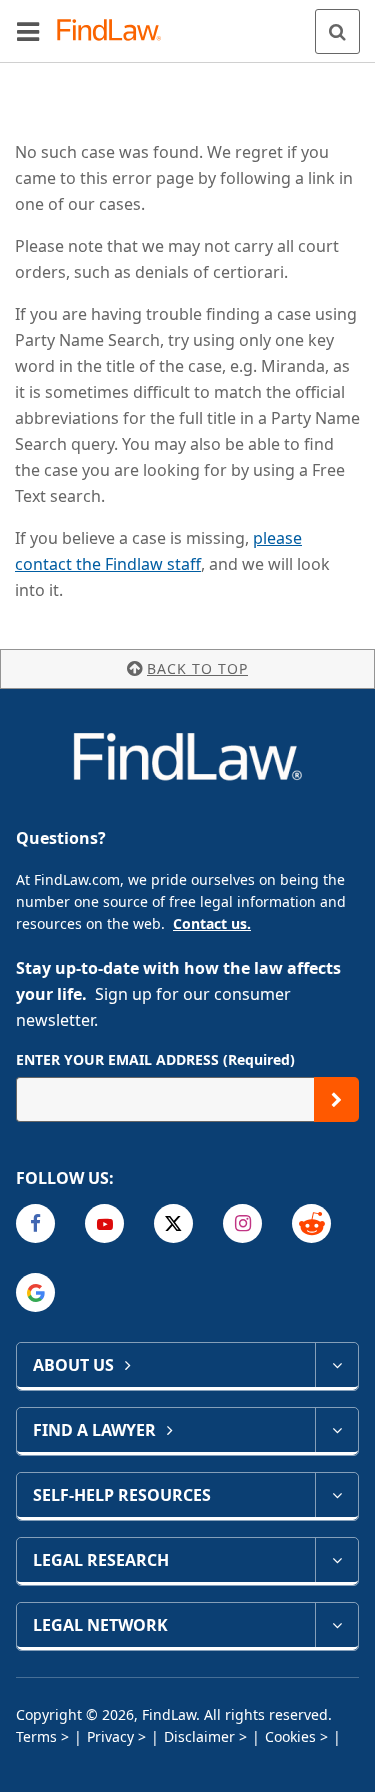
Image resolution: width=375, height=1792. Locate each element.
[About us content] (336, 1365)
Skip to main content (187, 23)
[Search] (337, 31)
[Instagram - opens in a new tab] (242, 1223)
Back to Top (197, 668)
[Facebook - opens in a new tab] (35, 1223)
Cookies (290, 1736)
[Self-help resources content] (336, 1495)
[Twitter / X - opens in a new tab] (173, 1223)
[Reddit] (311, 1223)
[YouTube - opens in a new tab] (104, 1223)
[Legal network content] (336, 1625)
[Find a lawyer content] (336, 1430)
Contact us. (212, 923)
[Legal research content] (336, 1560)
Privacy (110, 1736)
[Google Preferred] (35, 1292)
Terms (36, 1736)
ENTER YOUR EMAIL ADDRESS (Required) (155, 1059)
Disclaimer (199, 1736)
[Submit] (336, 1099)
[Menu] (28, 31)
